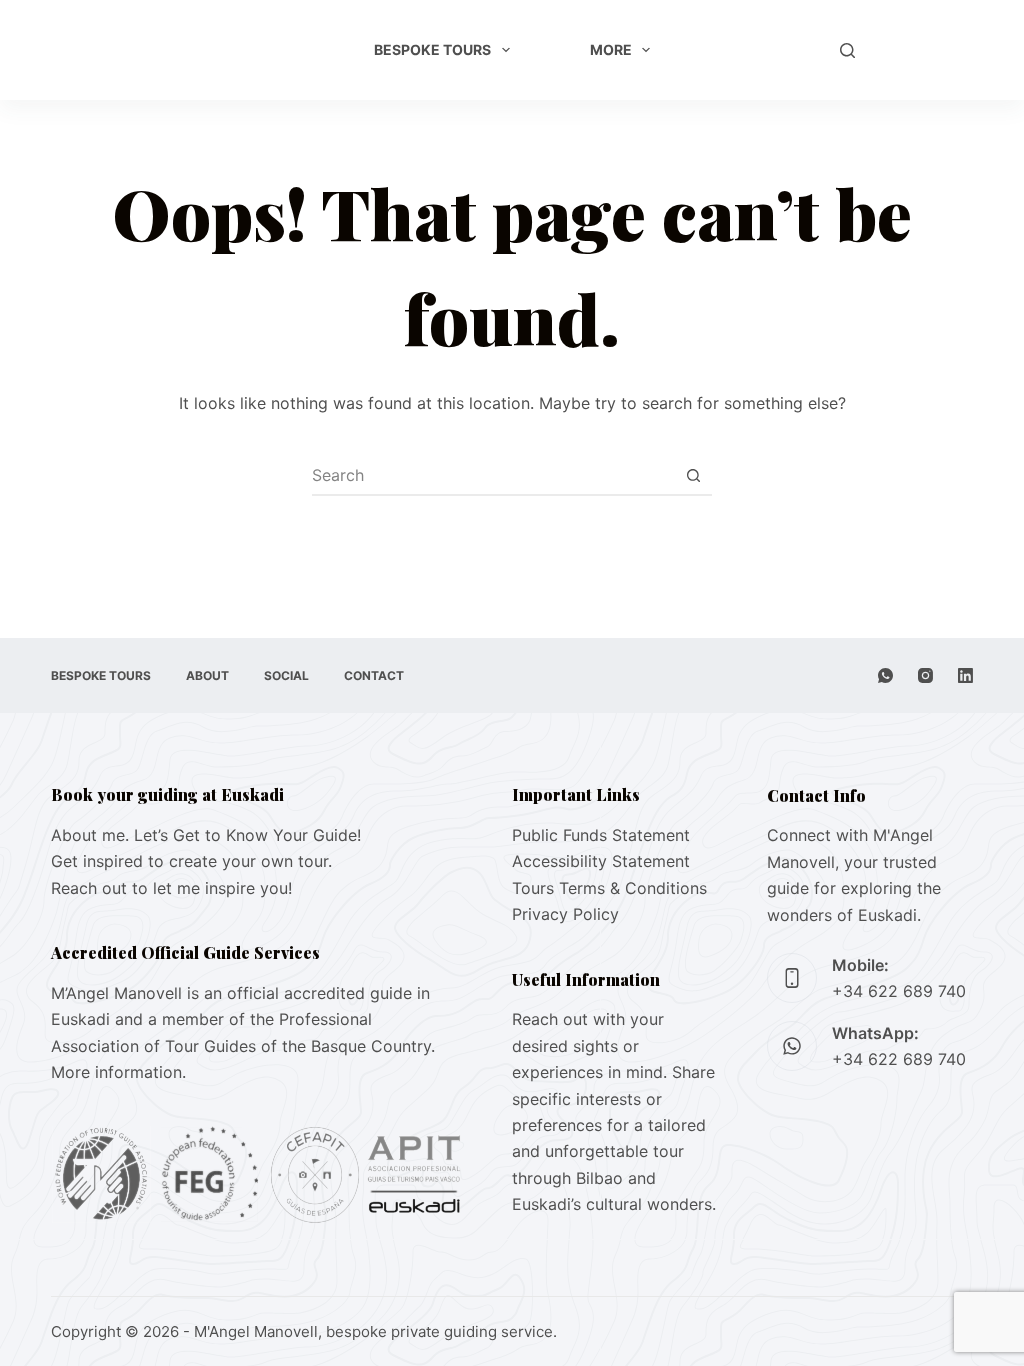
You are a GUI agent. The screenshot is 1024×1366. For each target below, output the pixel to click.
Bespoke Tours (432, 49)
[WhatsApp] (885, 675)
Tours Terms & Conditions (609, 888)
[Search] (847, 50)
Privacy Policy (565, 914)
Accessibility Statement (601, 861)
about (207, 675)
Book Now (924, 50)
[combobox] (493, 475)
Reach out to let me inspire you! (171, 888)
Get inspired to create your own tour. (191, 861)
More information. (118, 1072)
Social (286, 675)
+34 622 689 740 (899, 991)
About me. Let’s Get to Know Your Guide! (206, 835)
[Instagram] (925, 675)
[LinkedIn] (965, 675)
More (611, 49)
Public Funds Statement (601, 835)
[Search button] (693, 475)
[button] (787, 50)
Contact (374, 675)
